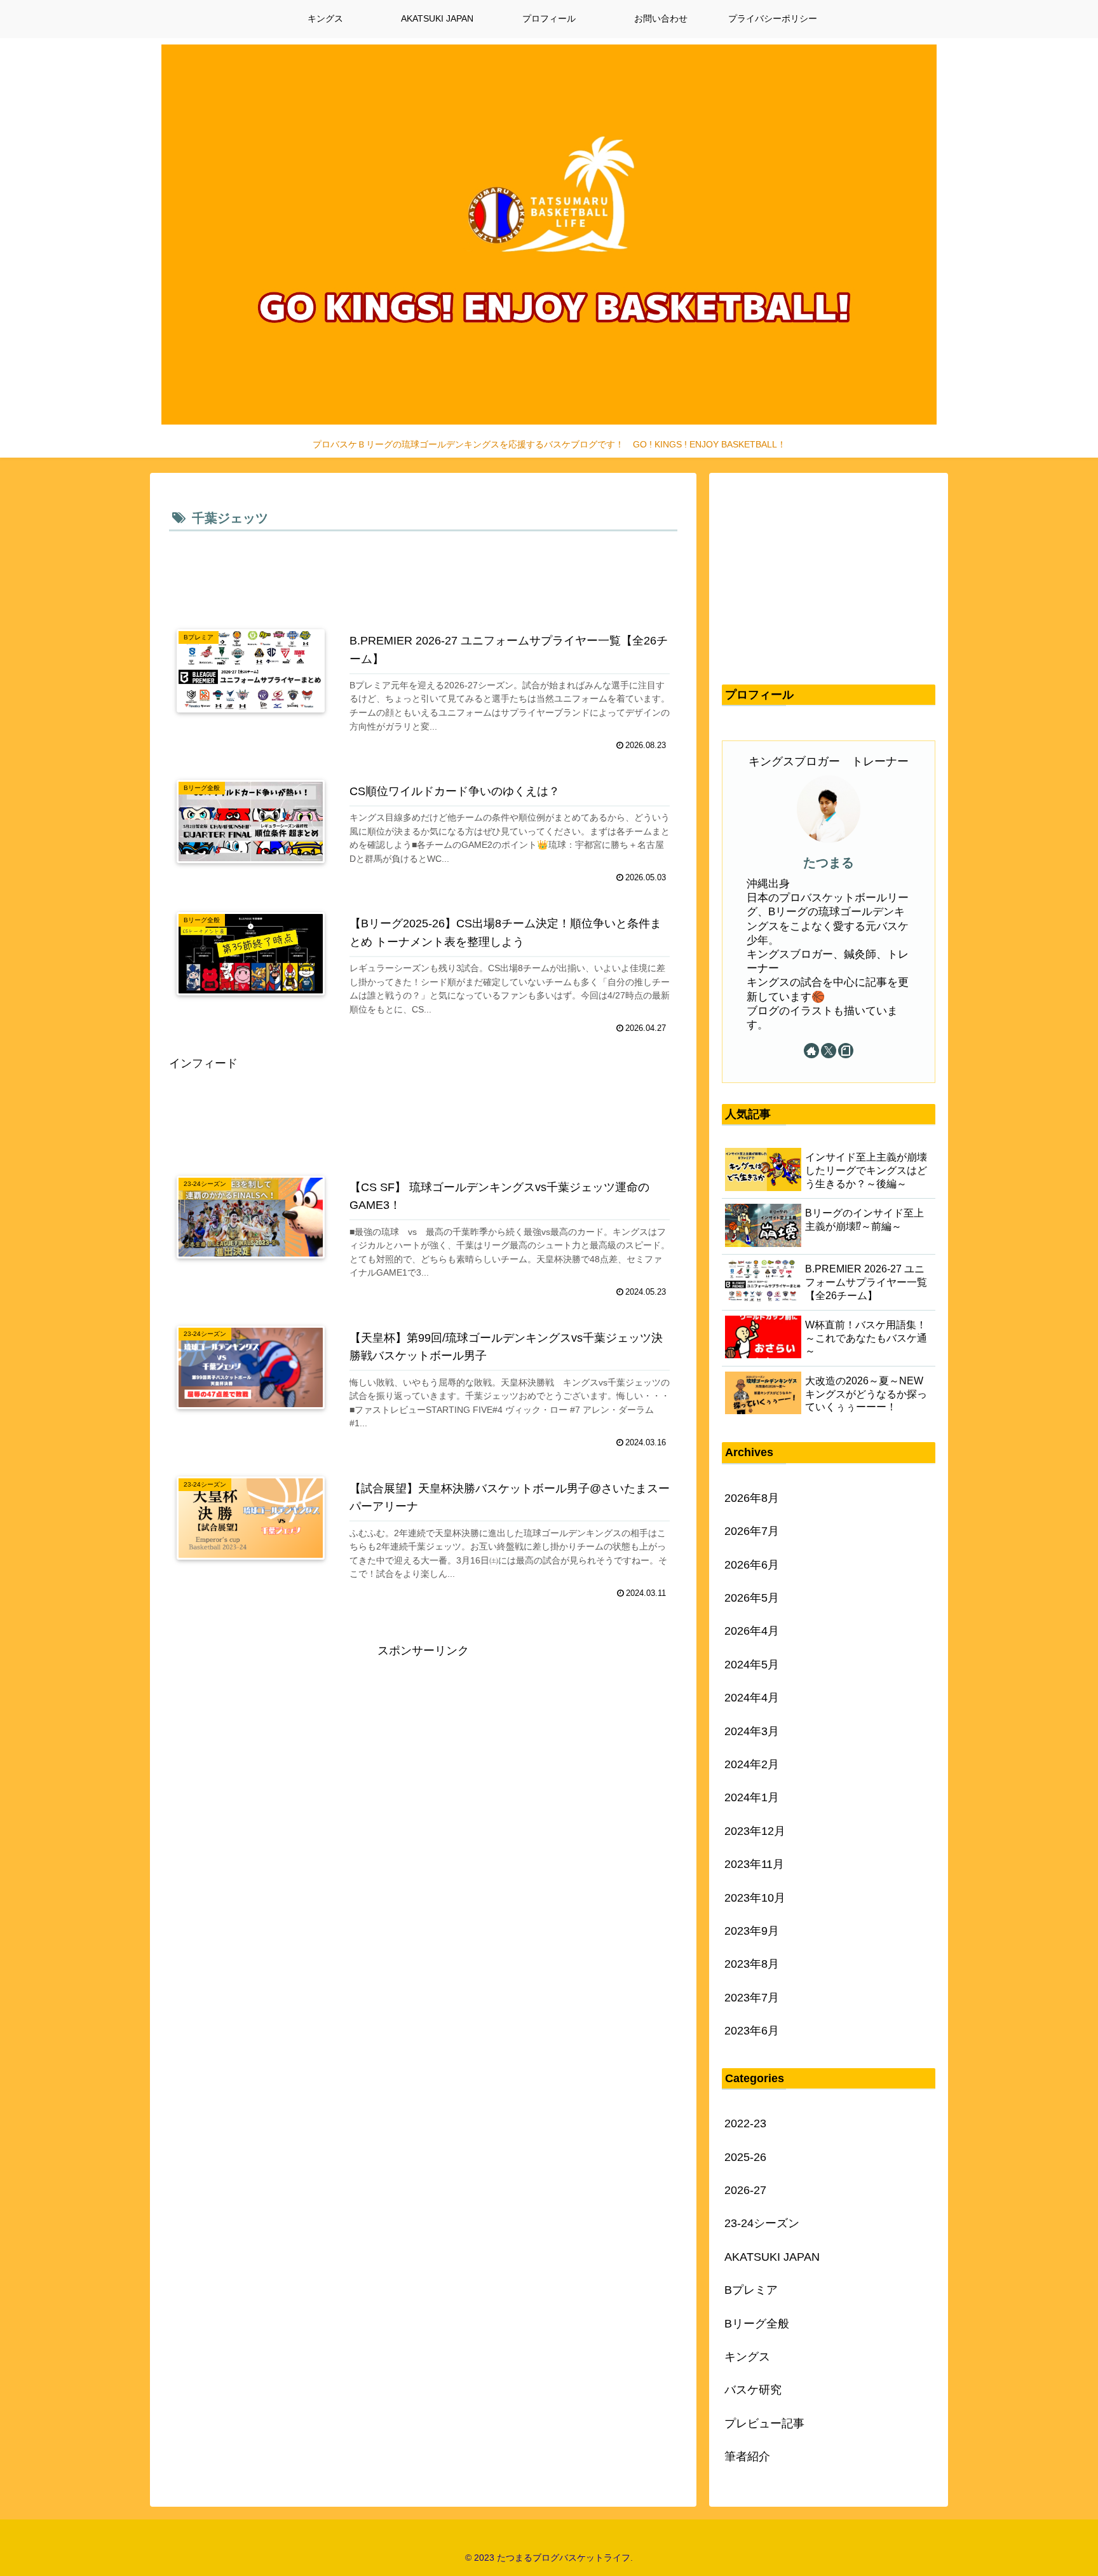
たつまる (829, 862)
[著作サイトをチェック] (811, 1051)
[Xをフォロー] (829, 1051)
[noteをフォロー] (846, 1051)
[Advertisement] (423, 570)
